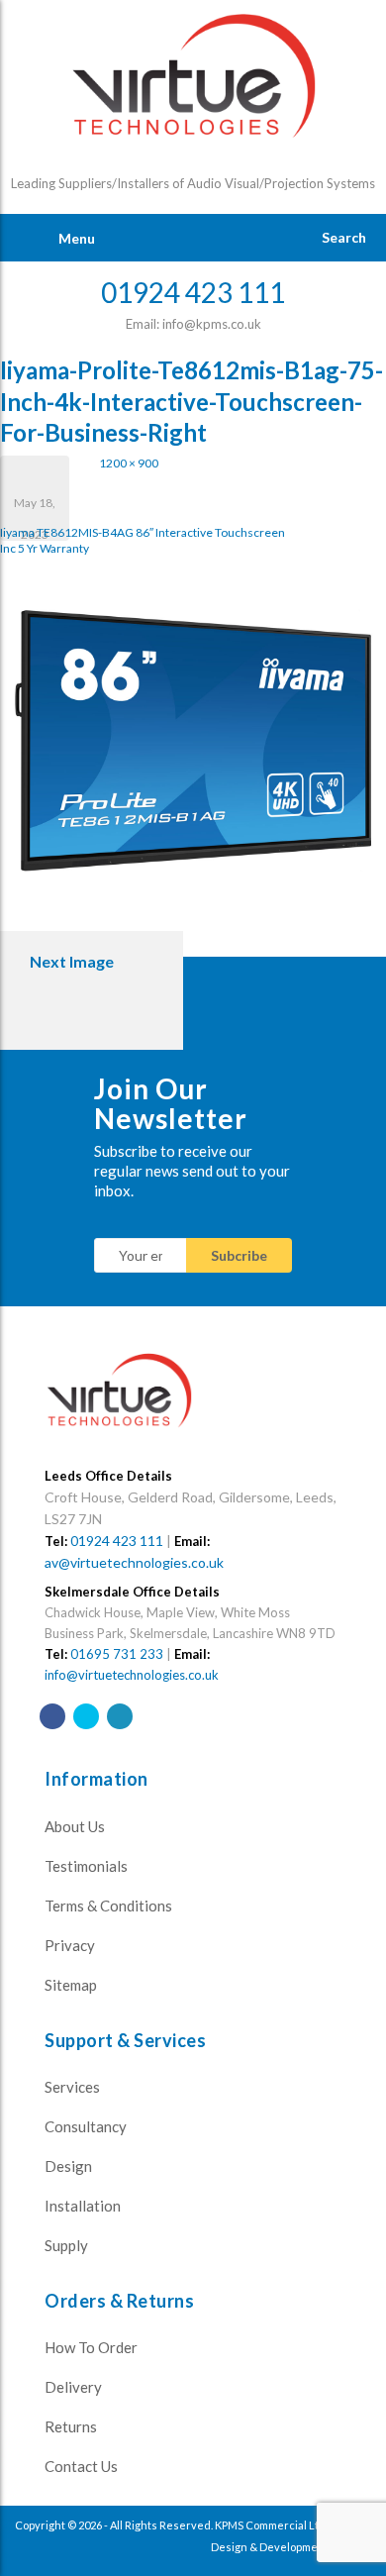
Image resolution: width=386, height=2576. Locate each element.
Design (68, 2166)
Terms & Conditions (108, 1906)
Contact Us (81, 2466)
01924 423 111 (117, 1541)
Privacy (70, 1945)
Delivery (73, 2387)
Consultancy (86, 2126)
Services (72, 2087)
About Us (75, 1826)
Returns (71, 2426)
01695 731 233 (117, 1654)
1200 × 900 (129, 463)
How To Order (91, 2347)
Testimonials (86, 1866)
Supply (66, 2245)
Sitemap (71, 1985)
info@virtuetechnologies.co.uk (132, 1675)
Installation (83, 2206)
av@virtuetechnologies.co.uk (134, 1562)
